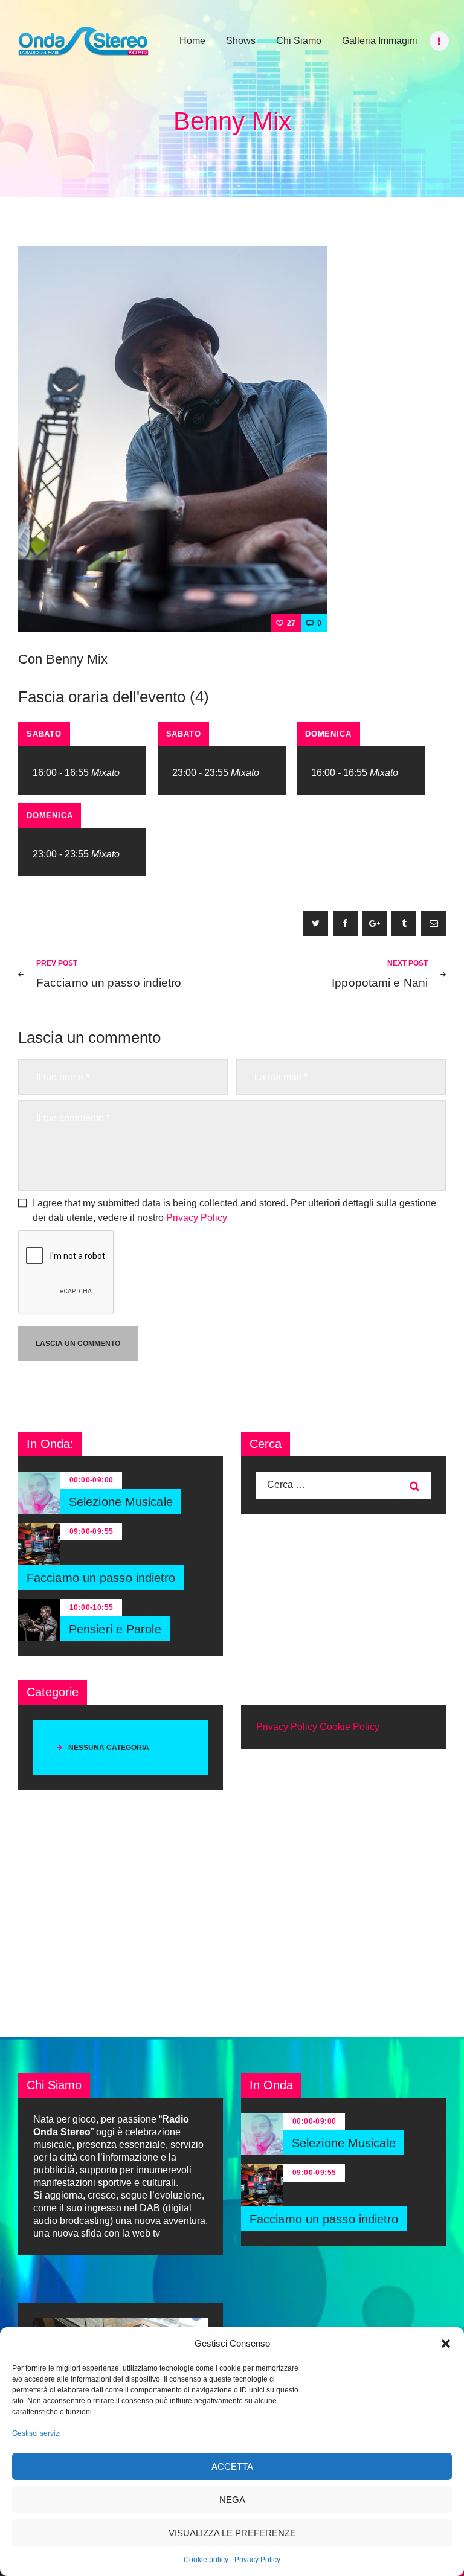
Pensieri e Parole (115, 1629)
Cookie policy (206, 2560)
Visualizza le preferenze (232, 2533)
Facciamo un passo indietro (101, 1578)
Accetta (232, 2466)
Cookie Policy (350, 1727)
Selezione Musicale (121, 1502)
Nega (232, 2500)
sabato (44, 734)
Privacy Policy (257, 2560)
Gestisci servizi (37, 2433)
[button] (446, 2344)
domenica (328, 734)
